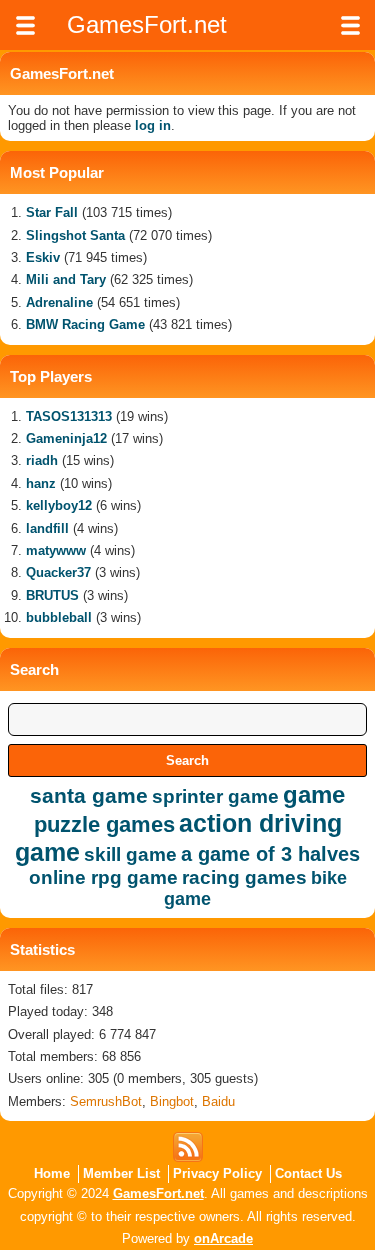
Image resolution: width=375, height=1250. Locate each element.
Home (52, 1173)
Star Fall (52, 212)
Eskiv (43, 257)
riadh (42, 460)
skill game (130, 854)
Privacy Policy (217, 1173)
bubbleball (59, 617)
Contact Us (308, 1173)
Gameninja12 (66, 438)
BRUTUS (52, 595)
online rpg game (103, 877)
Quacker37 (58, 572)
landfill (47, 528)
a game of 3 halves (270, 854)
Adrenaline (59, 302)
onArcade (223, 1238)
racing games (244, 877)
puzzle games (104, 824)
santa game (89, 795)
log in (153, 125)
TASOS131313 (69, 416)
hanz (41, 483)
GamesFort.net (158, 1193)
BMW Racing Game (85, 324)
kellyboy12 (59, 505)
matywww (56, 550)
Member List (121, 1173)
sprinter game (215, 796)
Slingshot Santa (75, 235)
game (314, 794)
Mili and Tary (66, 279)
